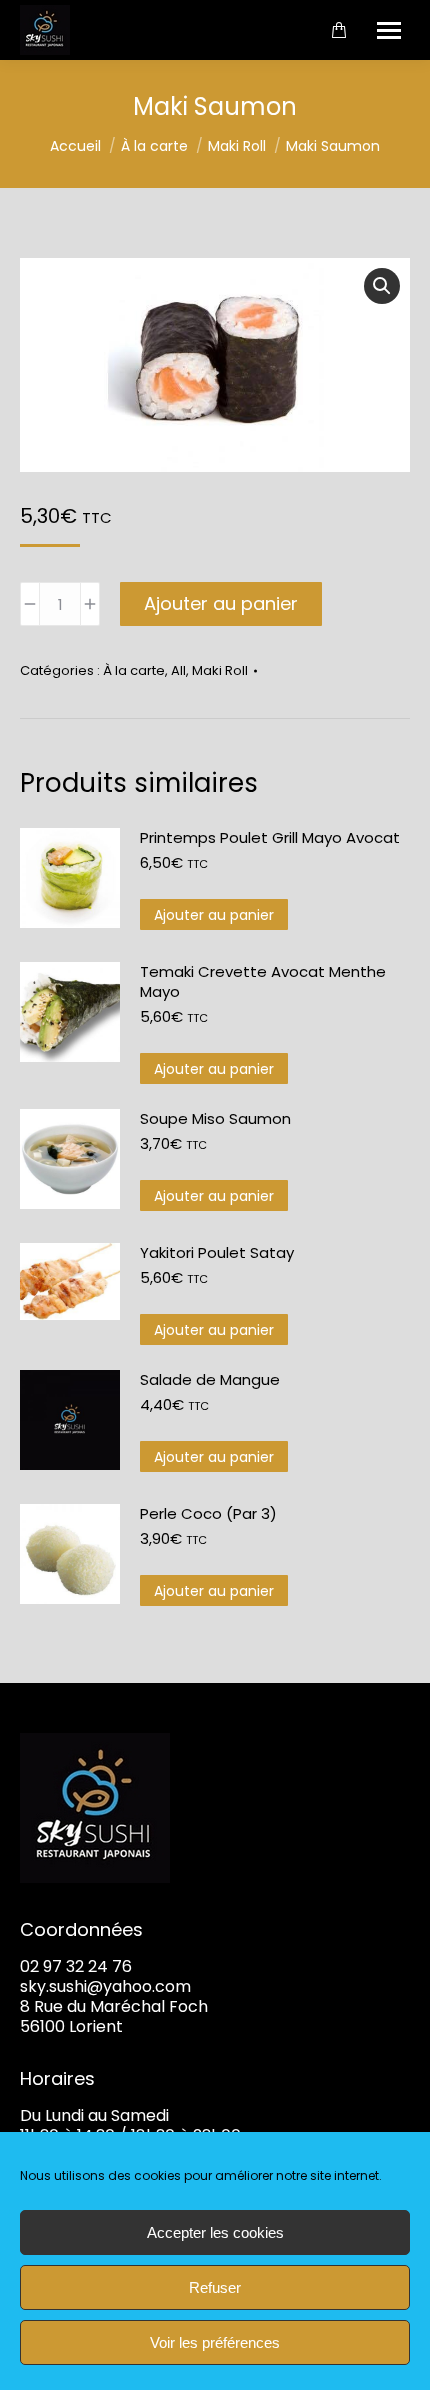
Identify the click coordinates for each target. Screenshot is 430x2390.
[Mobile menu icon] (389, 30)
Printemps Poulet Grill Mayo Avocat (270, 838)
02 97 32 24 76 (76, 1966)
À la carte (134, 670)
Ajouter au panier (221, 603)
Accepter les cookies (215, 2232)
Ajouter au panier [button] (214, 915)
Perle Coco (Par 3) (208, 1514)
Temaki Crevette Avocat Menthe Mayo (263, 982)
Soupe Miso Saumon (215, 1119)
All (178, 670)
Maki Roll (220, 670)
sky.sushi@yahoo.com (105, 1986)
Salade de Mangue (210, 1380)
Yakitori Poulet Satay (217, 1253)
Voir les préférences (215, 2342)
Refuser (215, 2287)
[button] (382, 286)
